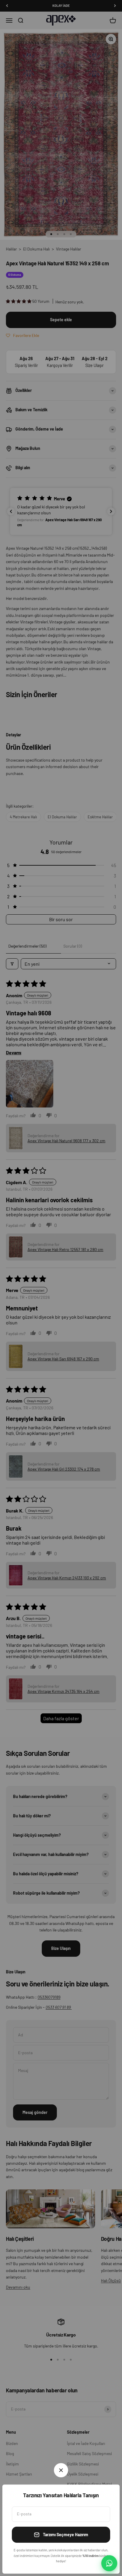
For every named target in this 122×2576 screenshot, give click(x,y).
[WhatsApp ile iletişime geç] (109, 2563)
